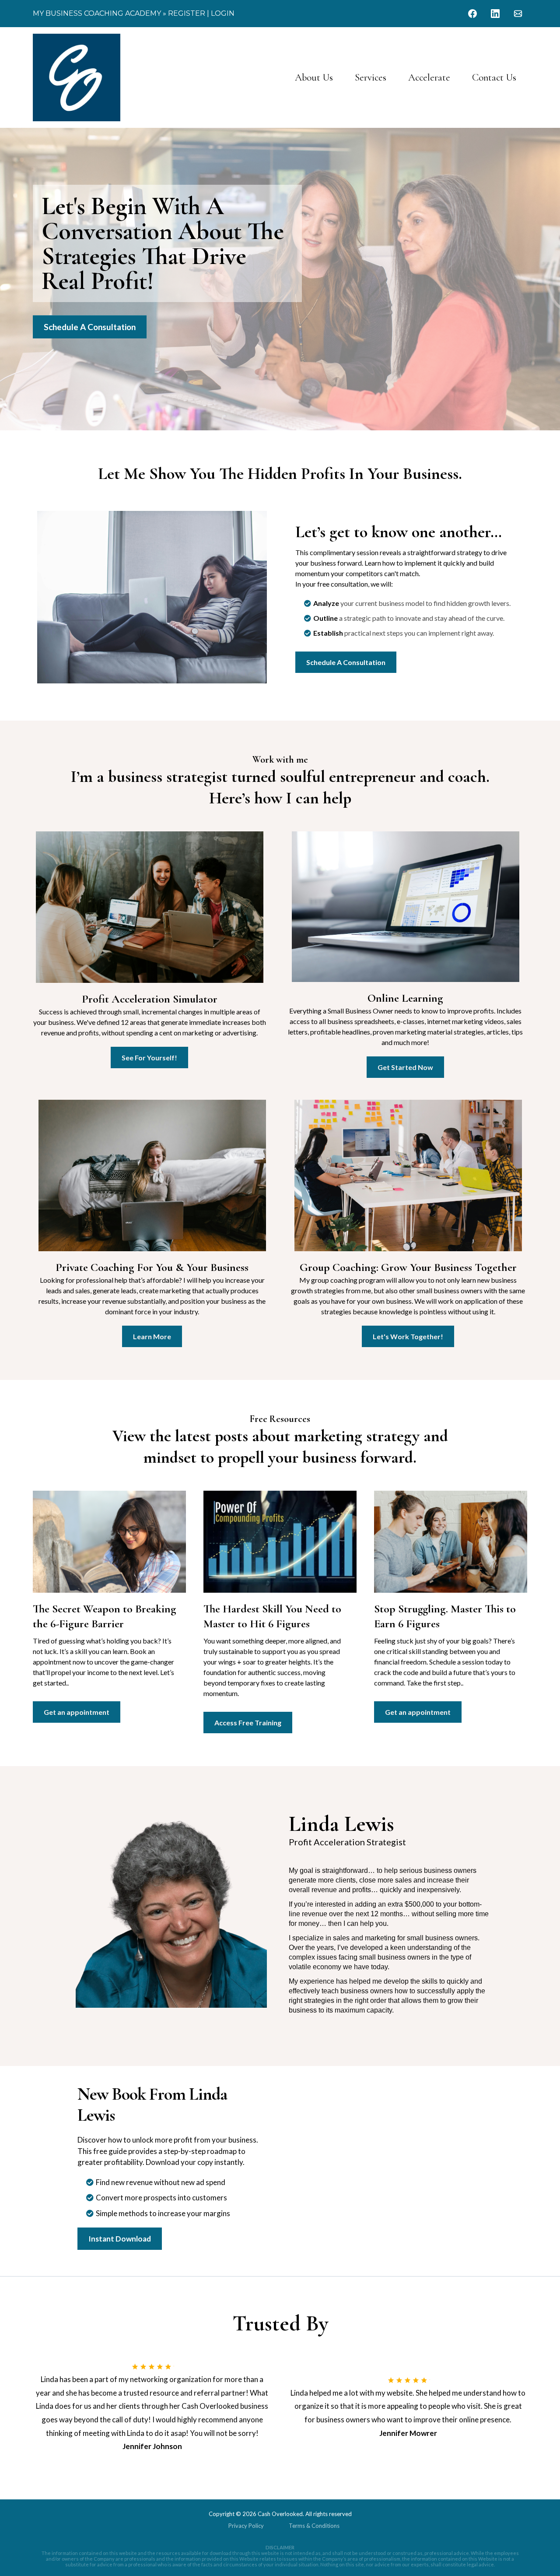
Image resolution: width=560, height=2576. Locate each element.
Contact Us (494, 77)
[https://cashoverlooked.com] (77, 77)
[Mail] (518, 14)
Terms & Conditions (314, 2526)
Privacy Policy (246, 2526)
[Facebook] (472, 14)
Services (371, 77)
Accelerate (429, 77)
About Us (314, 77)
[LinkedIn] (495, 14)
